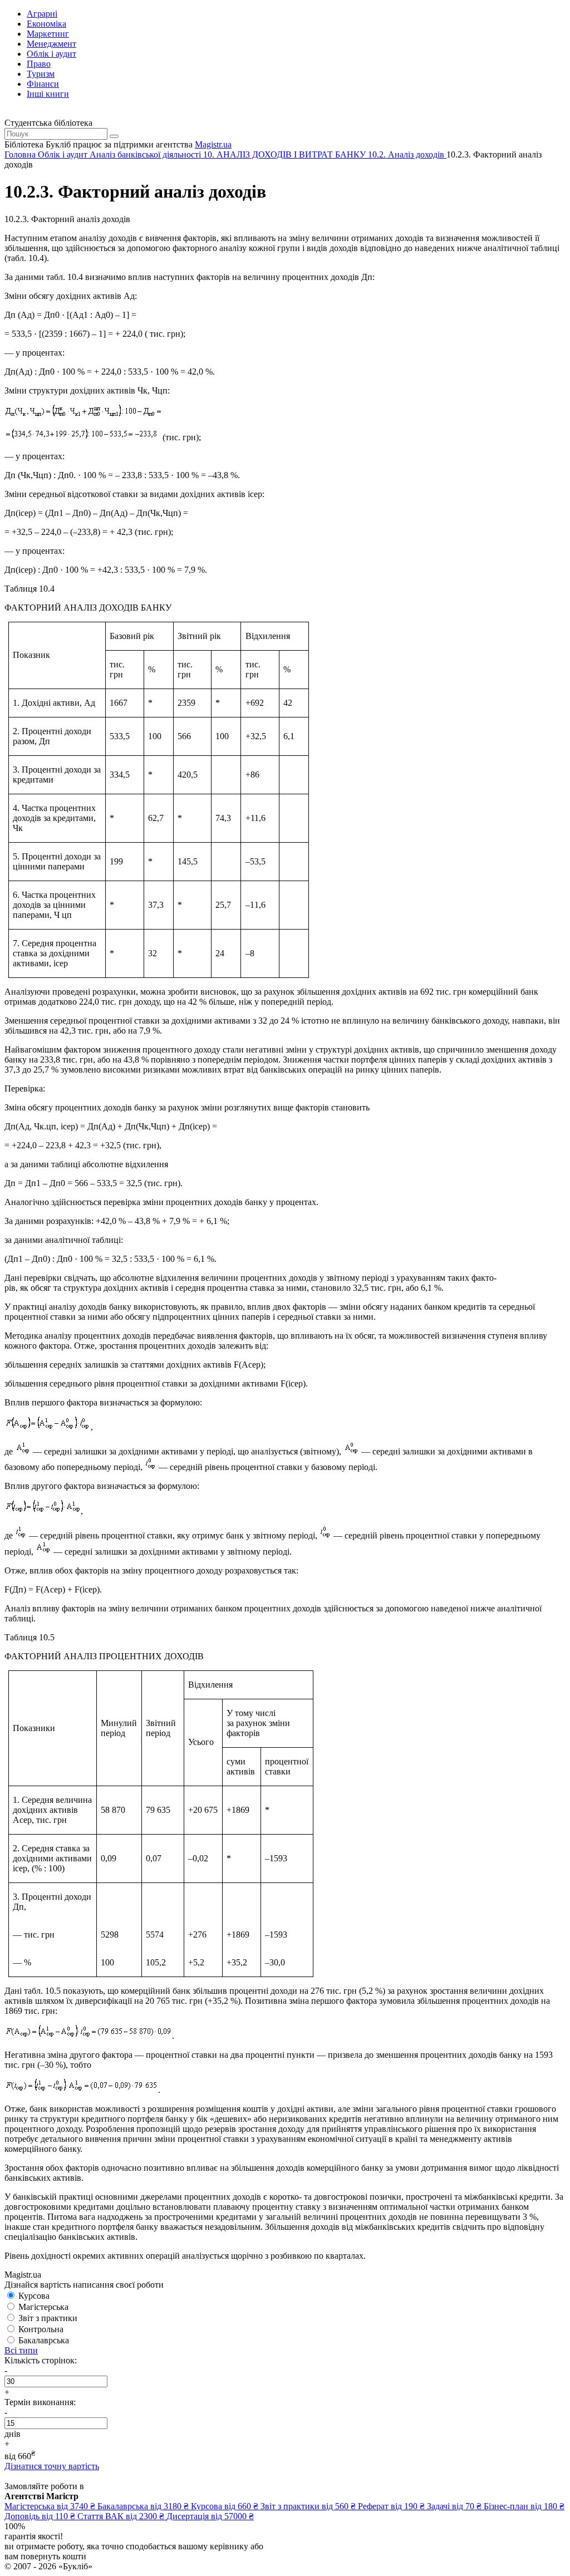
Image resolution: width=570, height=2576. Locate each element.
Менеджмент (51, 44)
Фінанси (43, 84)
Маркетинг (48, 34)
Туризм (41, 74)
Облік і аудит (51, 54)
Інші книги (48, 94)
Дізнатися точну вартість (52, 2466)
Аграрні (42, 14)
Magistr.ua (213, 144)
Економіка (46, 24)
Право (39, 64)
